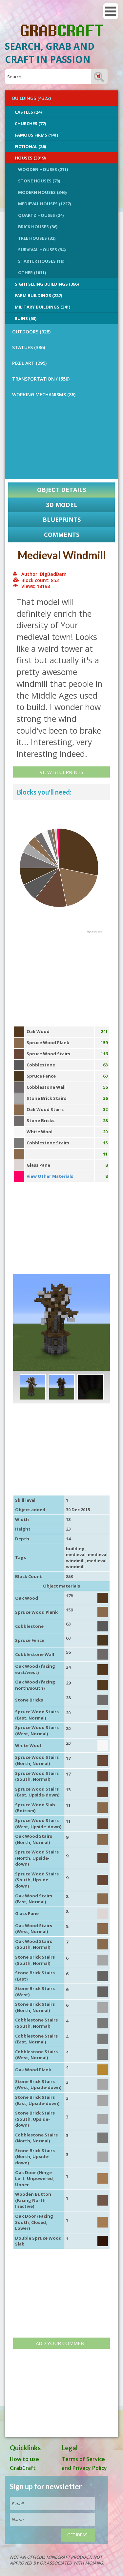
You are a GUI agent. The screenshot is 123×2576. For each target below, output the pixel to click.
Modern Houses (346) (42, 192)
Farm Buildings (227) (38, 295)
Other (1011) (32, 273)
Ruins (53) (26, 318)
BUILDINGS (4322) (31, 98)
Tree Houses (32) (37, 238)
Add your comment (62, 2343)
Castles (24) (28, 112)
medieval (76, 1554)
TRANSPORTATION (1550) (41, 379)
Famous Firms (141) (36, 135)
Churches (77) (30, 123)
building (75, 1549)
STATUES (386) (29, 347)
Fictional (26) (30, 146)
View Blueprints (61, 772)
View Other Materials (50, 1176)
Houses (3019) (30, 158)
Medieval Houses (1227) (44, 204)
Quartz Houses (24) (41, 215)
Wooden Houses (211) (43, 169)
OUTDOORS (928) (31, 332)
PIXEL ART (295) (29, 363)
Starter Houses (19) (41, 261)
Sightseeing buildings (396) (47, 284)
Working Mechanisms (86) (44, 395)
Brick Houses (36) (38, 227)
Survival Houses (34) (42, 250)
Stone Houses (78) (39, 181)
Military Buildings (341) (42, 307)
